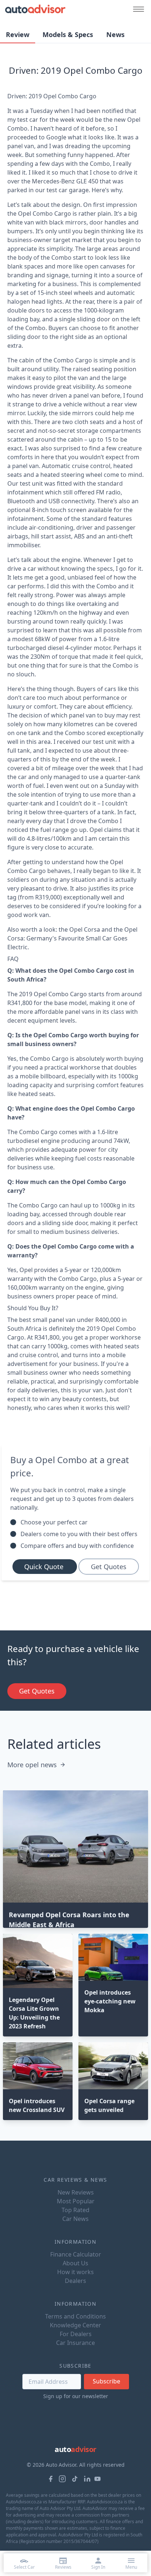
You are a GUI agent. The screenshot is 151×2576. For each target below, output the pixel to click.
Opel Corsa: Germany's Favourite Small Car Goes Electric (72, 938)
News (115, 34)
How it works (75, 2272)
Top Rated (75, 2210)
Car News (75, 2219)
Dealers (75, 2281)
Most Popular (76, 2201)
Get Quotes (109, 1567)
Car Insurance (75, 2343)
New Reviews (76, 2192)
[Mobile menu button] (137, 9)
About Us (75, 2263)
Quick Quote (45, 1567)
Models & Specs (68, 34)
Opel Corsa (85, 929)
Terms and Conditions (75, 2316)
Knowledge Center (75, 2325)
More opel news (32, 1765)
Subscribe (106, 2381)
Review (18, 34)
